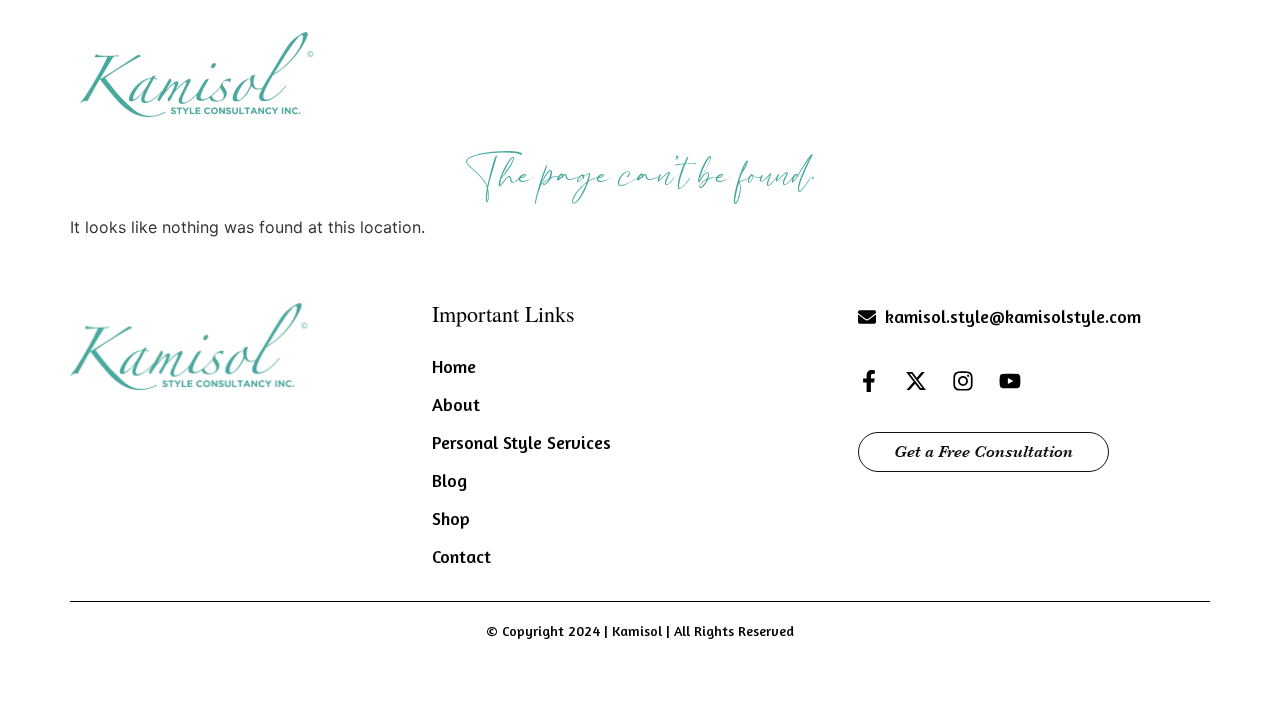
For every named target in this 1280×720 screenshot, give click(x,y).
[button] (684, 72)
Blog (997, 70)
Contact (1170, 70)
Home (584, 70)
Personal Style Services (848, 70)
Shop (1078, 70)
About (674, 70)
